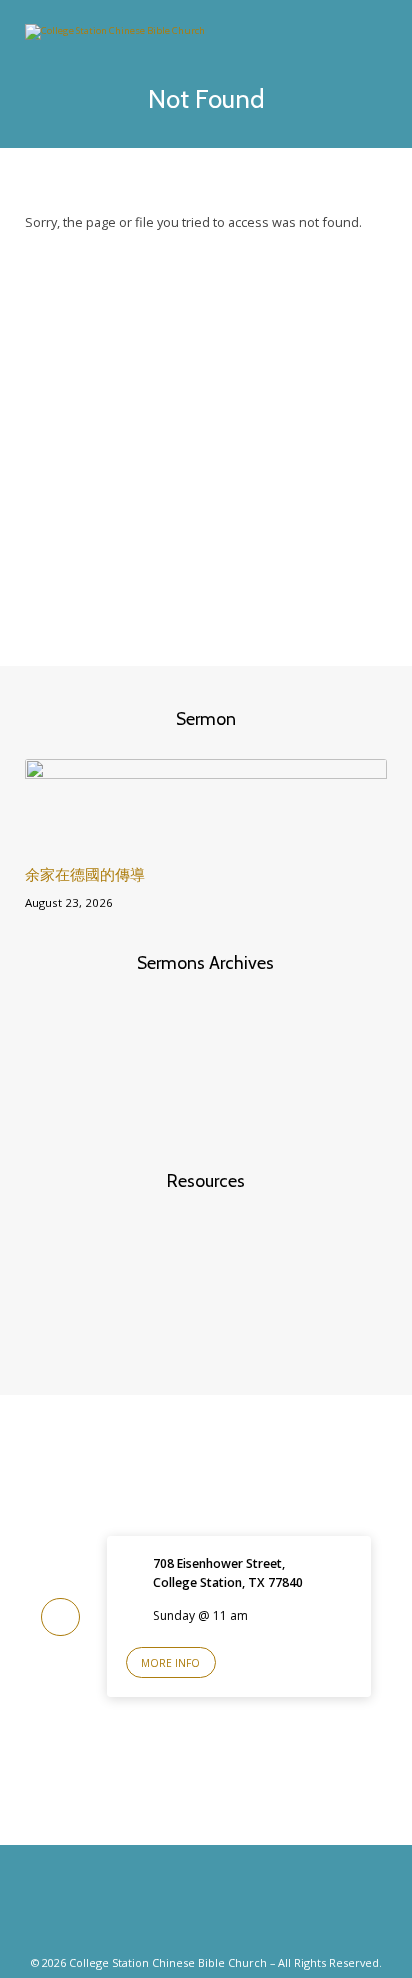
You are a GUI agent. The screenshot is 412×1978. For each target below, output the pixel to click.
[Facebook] (186, 1907)
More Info (170, 1663)
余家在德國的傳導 (85, 874)
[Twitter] (226, 1907)
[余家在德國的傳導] (206, 837)
